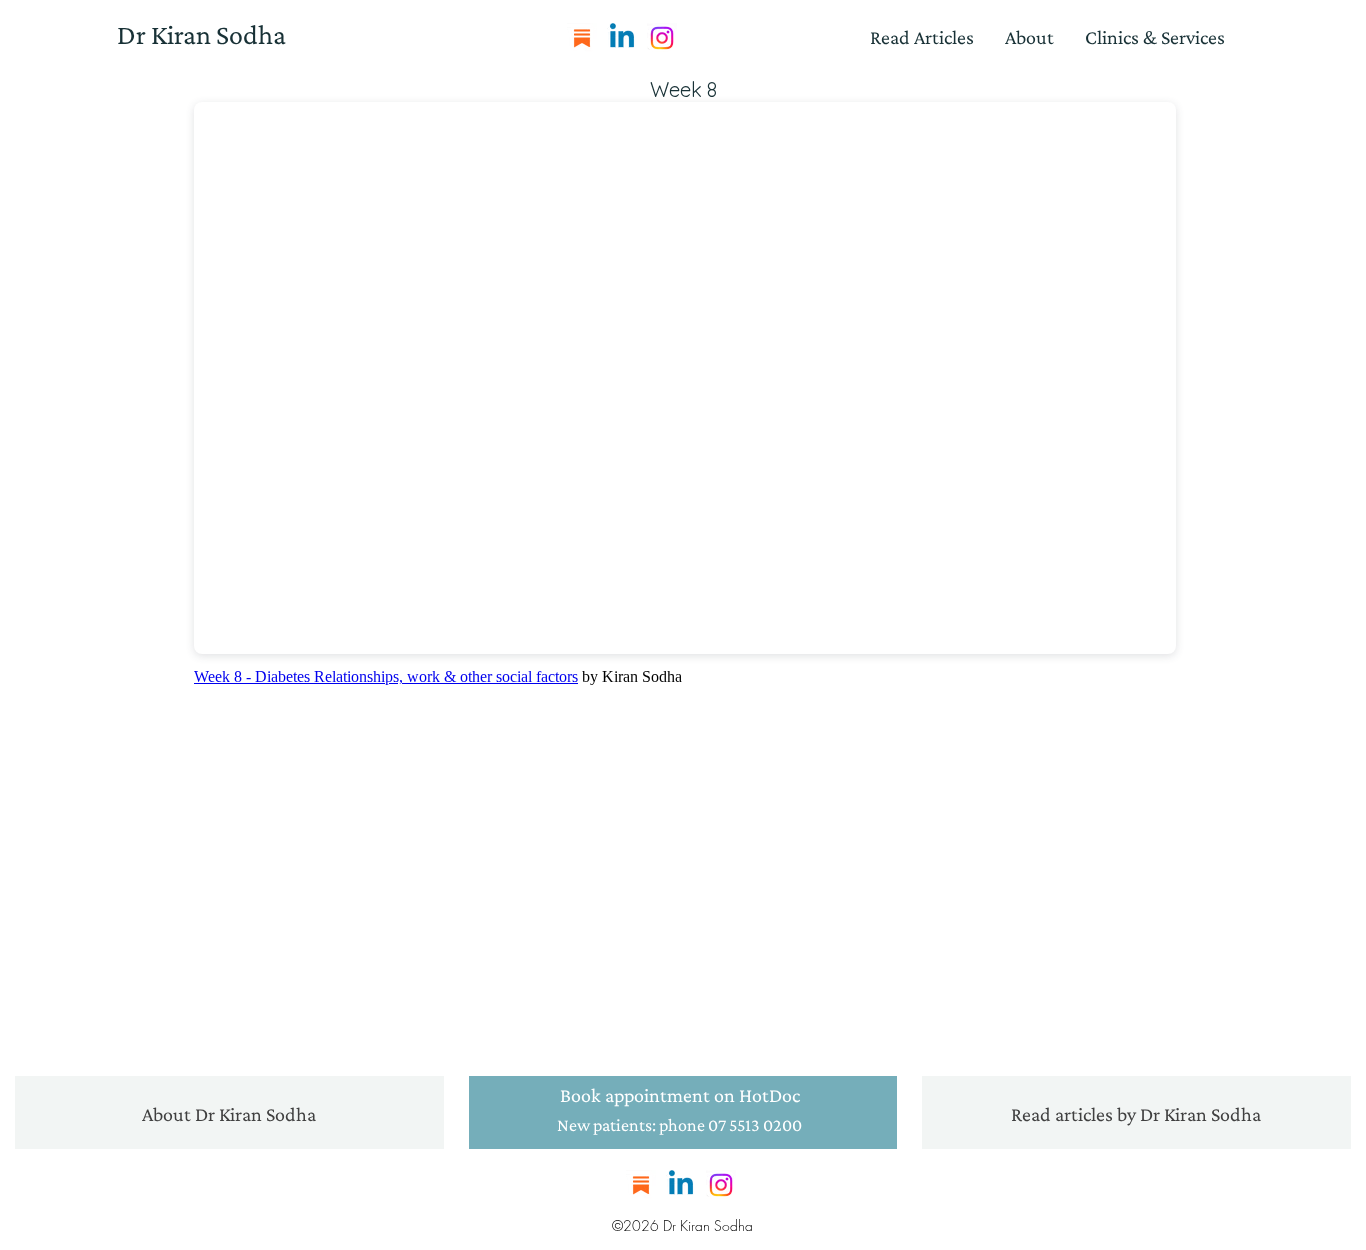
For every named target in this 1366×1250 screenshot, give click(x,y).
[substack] (582, 38)
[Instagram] (662, 38)
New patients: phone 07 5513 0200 (679, 1125)
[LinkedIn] (622, 38)
